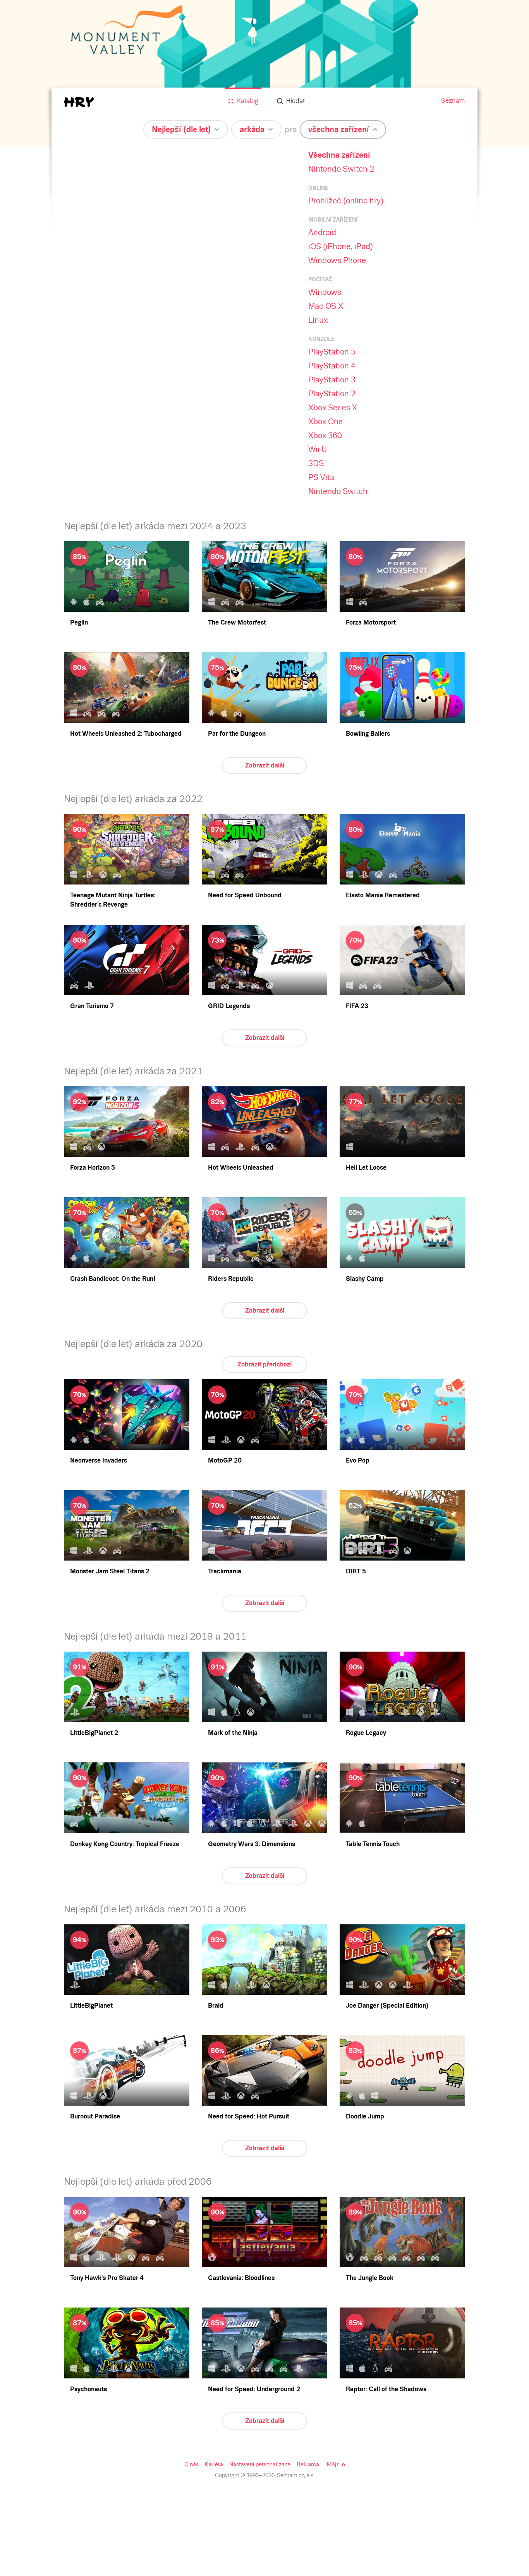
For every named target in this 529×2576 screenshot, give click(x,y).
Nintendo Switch (338, 491)
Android (322, 232)
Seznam (453, 101)
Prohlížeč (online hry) (346, 201)
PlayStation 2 (332, 394)
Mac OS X (326, 306)
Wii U (318, 449)
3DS (316, 463)
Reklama (308, 2464)
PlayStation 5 (332, 352)
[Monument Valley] (264, 74)
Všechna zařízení (339, 155)
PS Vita (321, 477)
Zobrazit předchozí (264, 1364)
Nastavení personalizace (260, 2464)
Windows (325, 292)
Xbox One (325, 422)
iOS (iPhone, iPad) (341, 246)
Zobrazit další (265, 765)
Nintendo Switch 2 (341, 169)
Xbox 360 (325, 435)
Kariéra (214, 2464)
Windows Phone (337, 260)
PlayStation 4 (332, 366)
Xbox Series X (333, 408)
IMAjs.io (335, 2464)
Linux (318, 320)
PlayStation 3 (332, 380)
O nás (192, 2464)
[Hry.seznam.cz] (79, 102)
